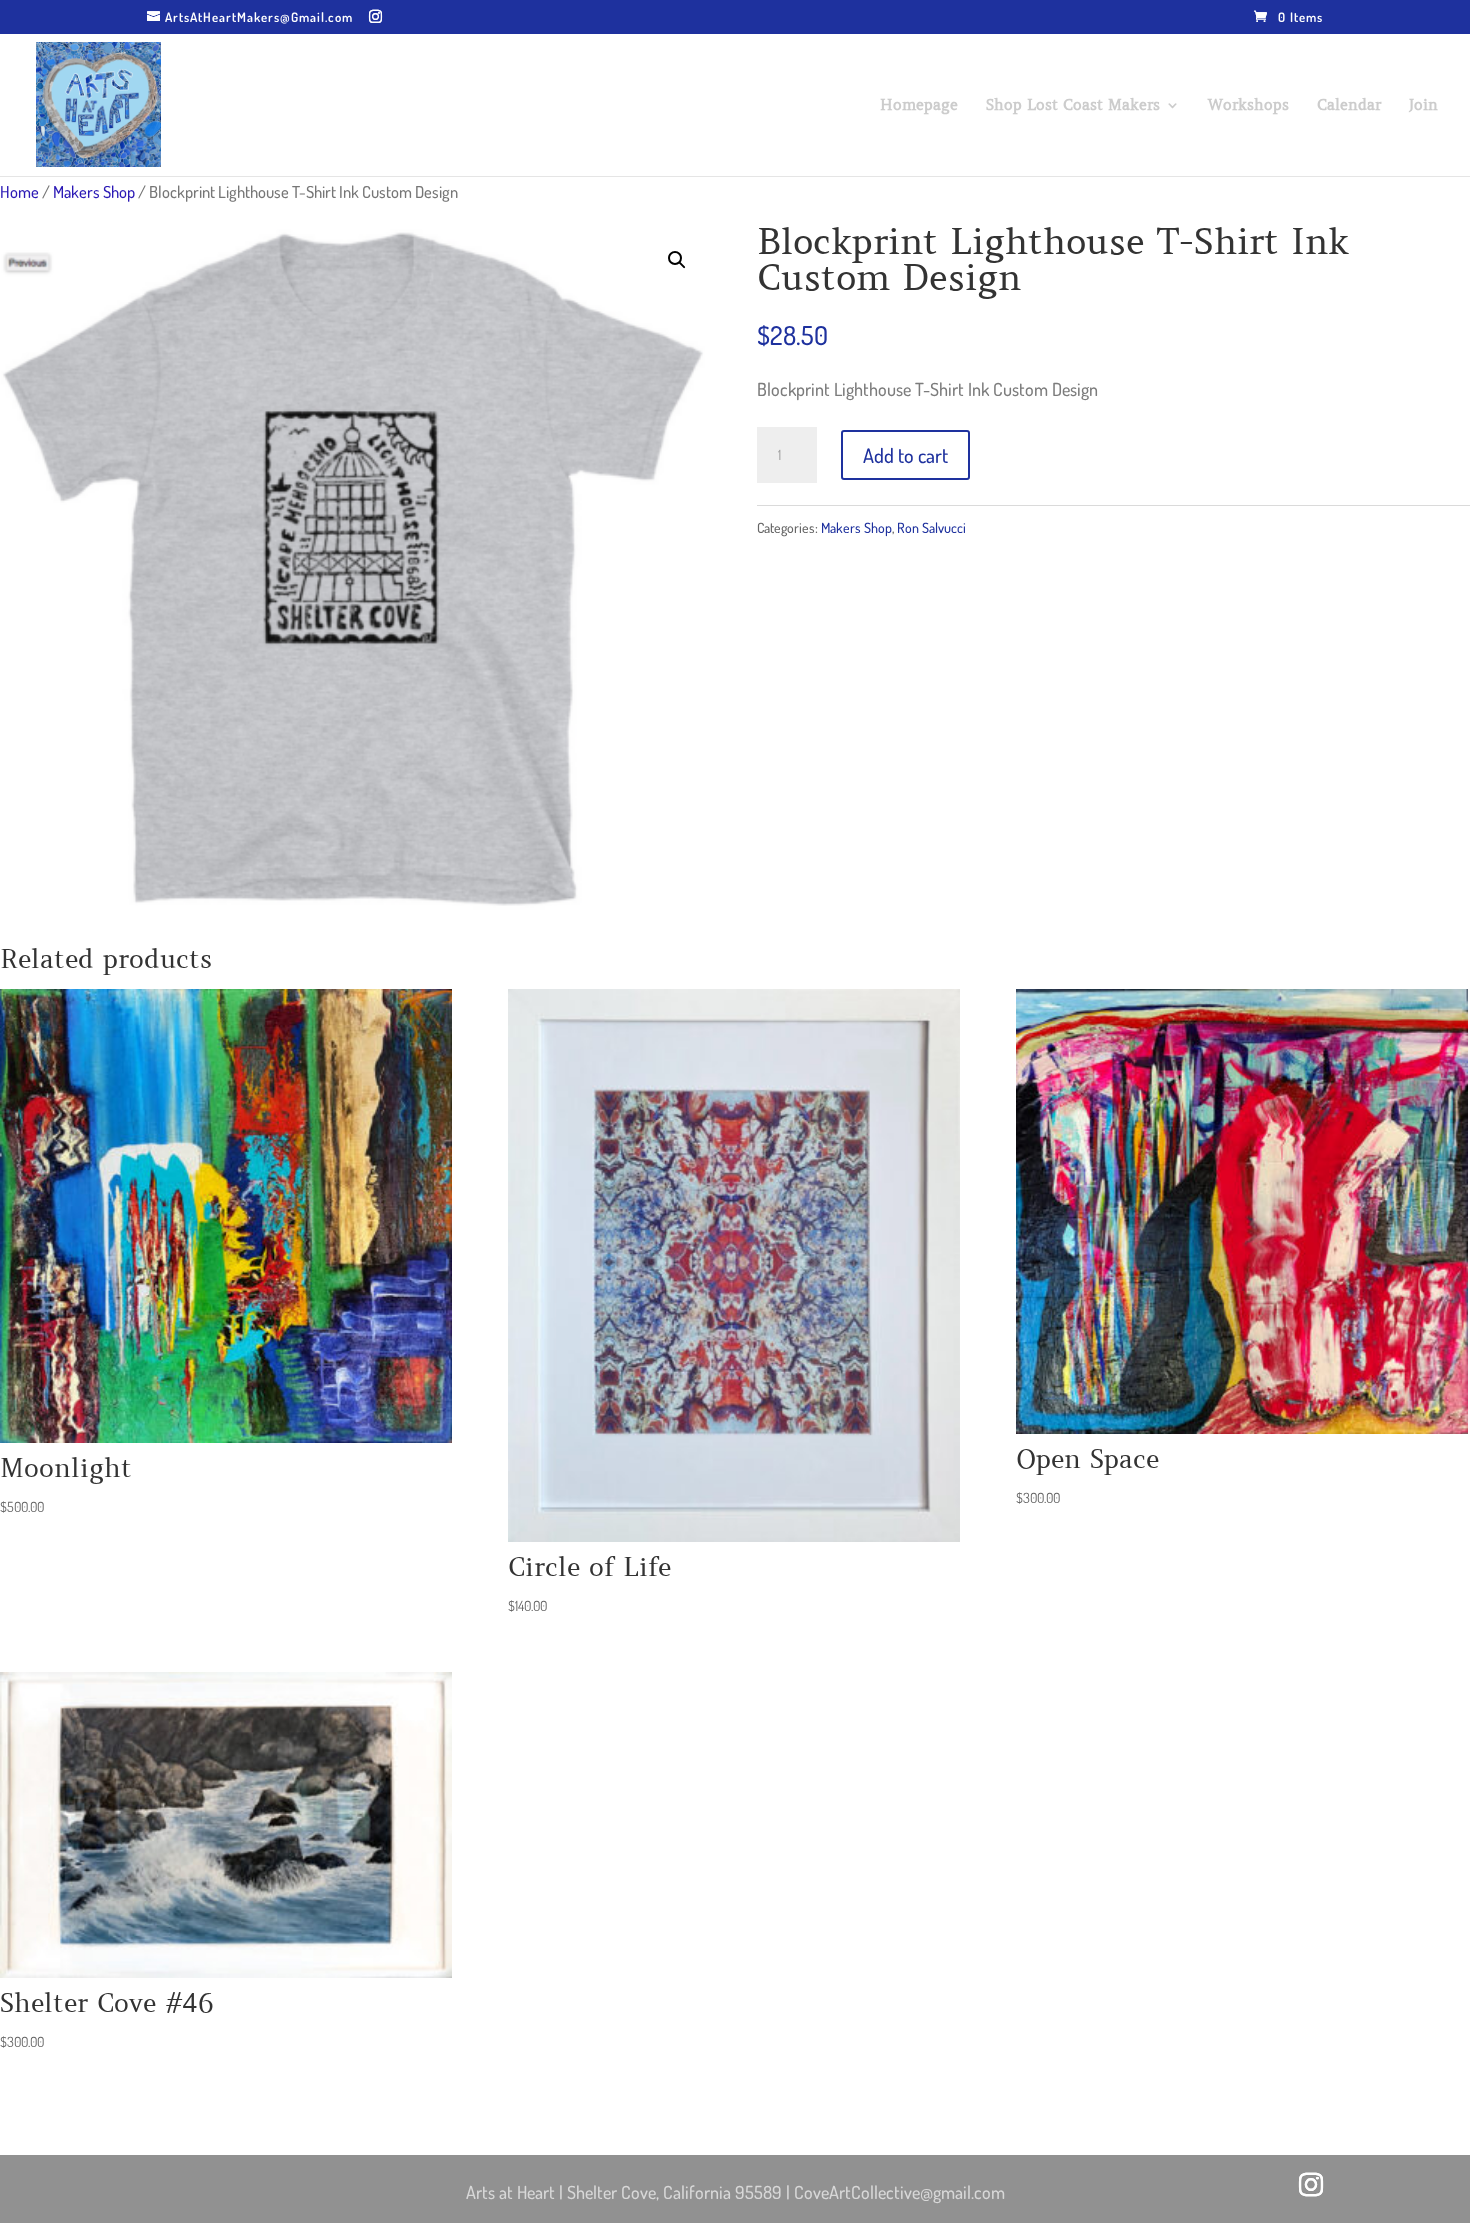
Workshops (1248, 106)
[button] (677, 260)
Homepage (919, 106)
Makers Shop (94, 191)
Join (1423, 106)
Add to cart (905, 455)
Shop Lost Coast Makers (1073, 106)
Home (19, 191)
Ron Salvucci (931, 527)
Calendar (1349, 106)
